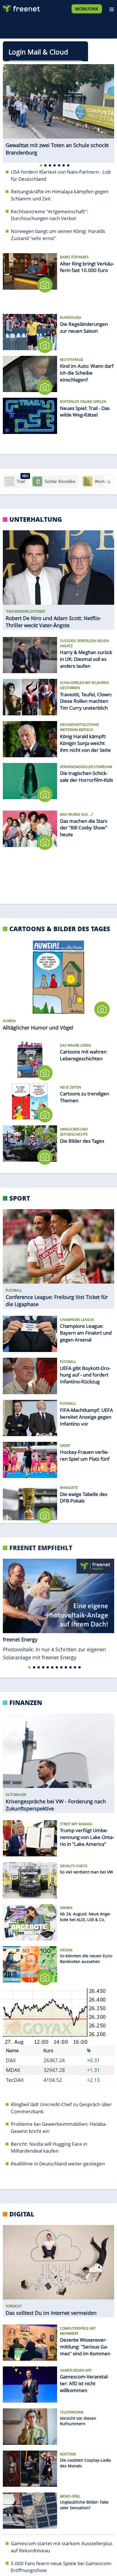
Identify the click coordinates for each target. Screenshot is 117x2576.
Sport (20, 1198)
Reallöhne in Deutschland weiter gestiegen (58, 2164)
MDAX (13, 2070)
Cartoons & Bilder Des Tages (60, 929)
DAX (11, 2060)
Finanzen (26, 1702)
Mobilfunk (87, 9)
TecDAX (15, 2080)
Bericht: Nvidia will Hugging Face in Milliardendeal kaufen (49, 2147)
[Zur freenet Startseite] (21, 7)
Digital (22, 2214)
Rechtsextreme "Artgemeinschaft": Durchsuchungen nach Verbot (50, 215)
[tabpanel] (58, 110)
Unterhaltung (36, 519)
